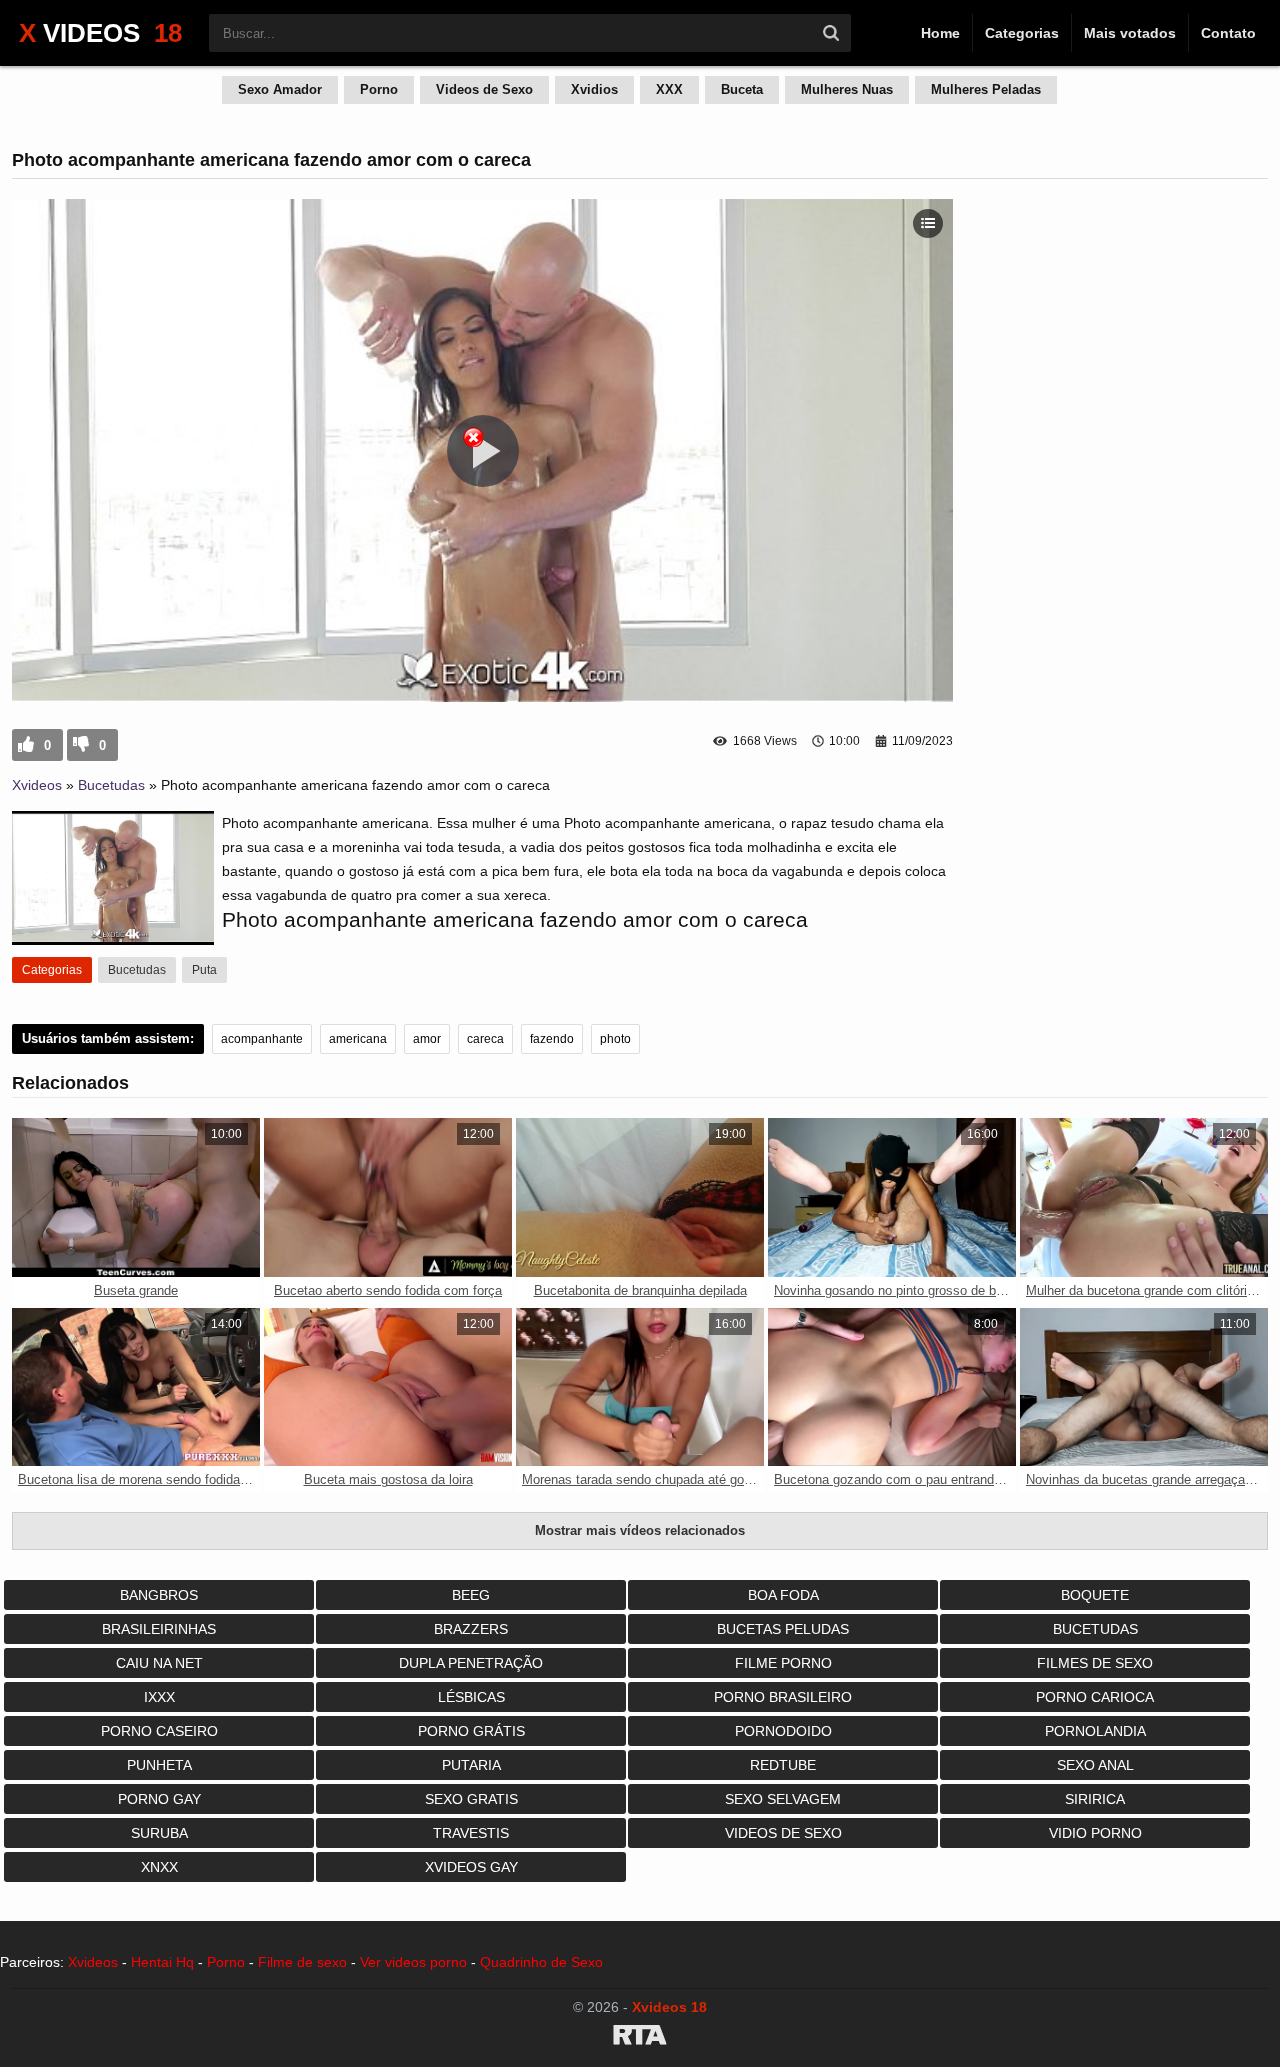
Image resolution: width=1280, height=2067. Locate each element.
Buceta (742, 89)
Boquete (1095, 1595)
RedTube (783, 1765)
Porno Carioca (1095, 1697)
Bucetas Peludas (783, 1629)
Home (940, 33)
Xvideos (37, 785)
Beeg (471, 1595)
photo (615, 1039)
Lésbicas (471, 1697)
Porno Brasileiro (783, 1697)
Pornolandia (1095, 1731)
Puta (204, 970)
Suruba (159, 1833)
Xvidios (594, 89)
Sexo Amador (280, 89)
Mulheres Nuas (847, 89)
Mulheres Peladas (986, 89)
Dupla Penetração (471, 1663)
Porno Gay (159, 1799)
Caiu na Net (159, 1663)
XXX (669, 89)
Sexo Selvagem (783, 1799)
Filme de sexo (302, 1962)
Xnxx (159, 1867)
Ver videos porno (413, 1962)
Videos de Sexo (484, 89)
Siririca (1095, 1799)
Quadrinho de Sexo (541, 1962)
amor (427, 1039)
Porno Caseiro (159, 1731)
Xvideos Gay (471, 1867)
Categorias (1022, 33)
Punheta (159, 1765)
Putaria (471, 1765)
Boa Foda (783, 1595)
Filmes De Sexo (1095, 1663)
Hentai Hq (162, 1962)
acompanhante (262, 1039)
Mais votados (1130, 33)
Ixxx (159, 1697)
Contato (1228, 33)
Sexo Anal (1095, 1765)
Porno (379, 89)
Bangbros (159, 1595)
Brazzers (471, 1629)
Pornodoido (783, 1731)
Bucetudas (111, 785)
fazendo (552, 1039)
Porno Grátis (471, 1731)
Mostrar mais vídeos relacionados (640, 1530)
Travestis (471, 1833)
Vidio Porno (1095, 1833)
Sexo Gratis (471, 1799)
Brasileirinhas (159, 1629)
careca (485, 1039)
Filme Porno (783, 1663)
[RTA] (640, 2038)
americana (358, 1039)
